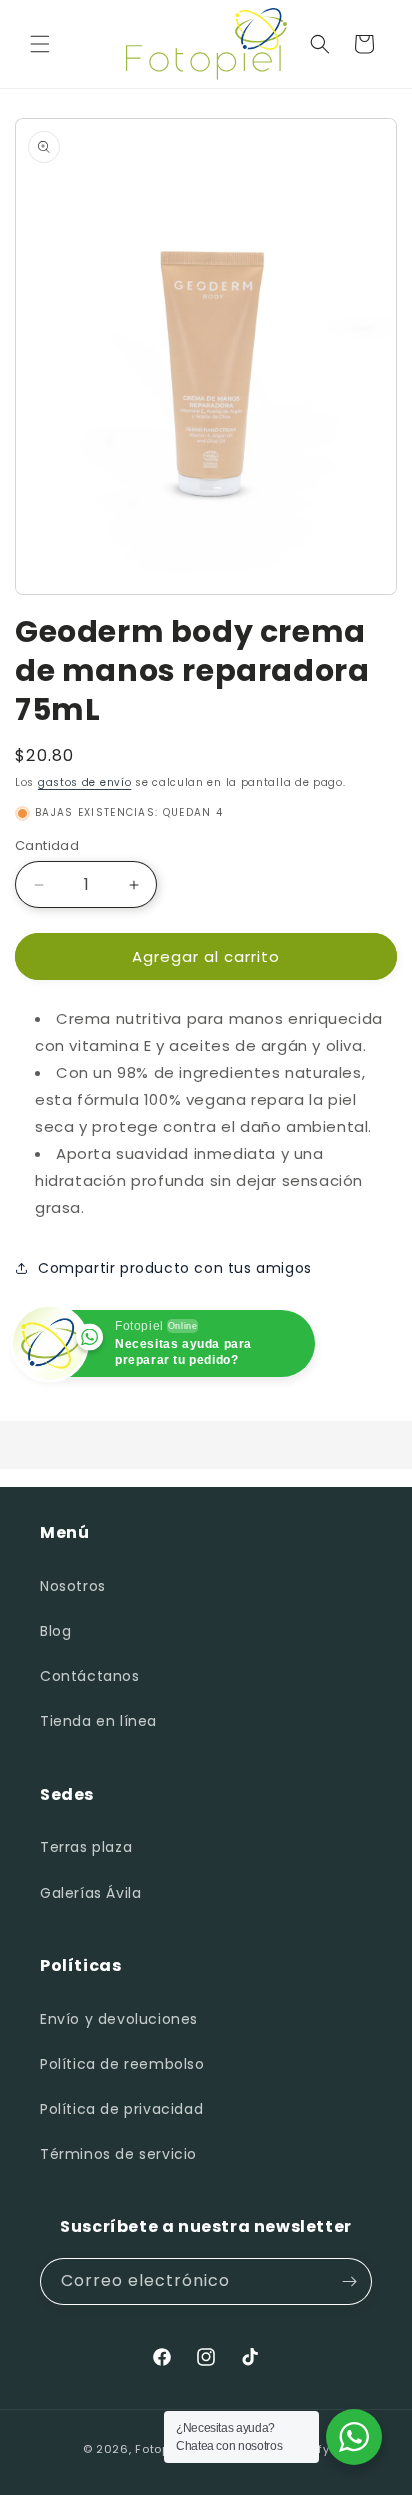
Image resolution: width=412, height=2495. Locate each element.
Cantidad (47, 845)
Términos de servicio (118, 2154)
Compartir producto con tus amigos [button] (175, 1268)
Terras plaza (86, 1847)
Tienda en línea (98, 1721)
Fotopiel (160, 2449)
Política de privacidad (121, 2109)
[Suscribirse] (349, 2281)
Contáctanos (90, 1676)
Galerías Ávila (90, 1893)
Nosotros (73, 1586)
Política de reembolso (122, 2064)
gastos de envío (85, 782)
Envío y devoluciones (119, 2019)
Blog (55, 1631)
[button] (40, 44)
